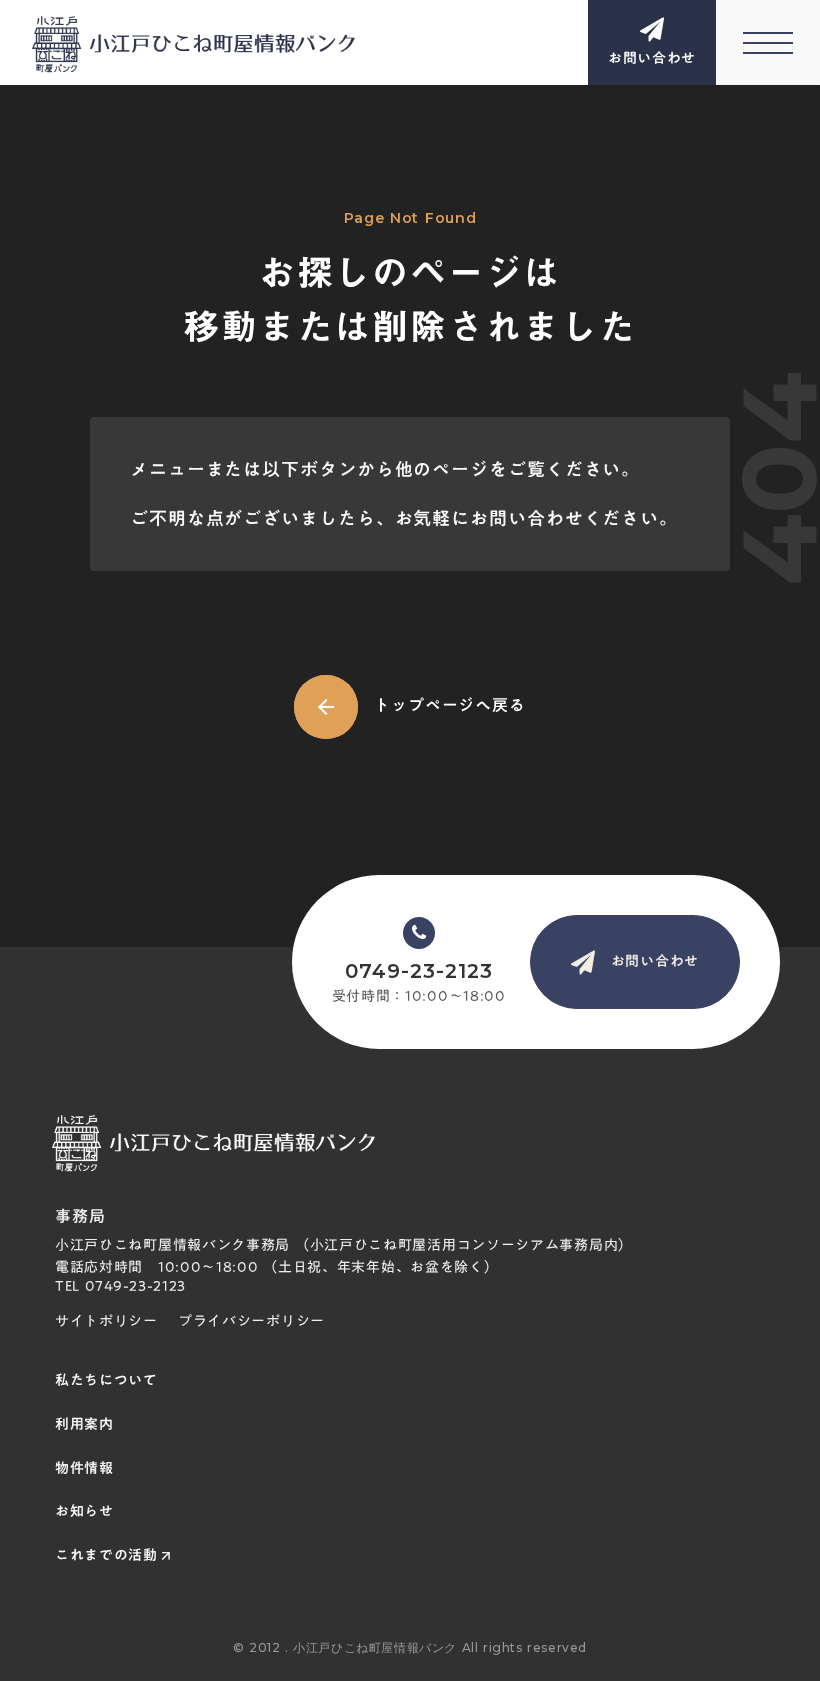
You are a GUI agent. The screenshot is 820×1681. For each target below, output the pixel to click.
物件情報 (84, 1469)
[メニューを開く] (768, 42)
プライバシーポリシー (251, 1322)
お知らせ (84, 1512)
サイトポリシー (106, 1322)
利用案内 (84, 1425)
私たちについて (106, 1381)
